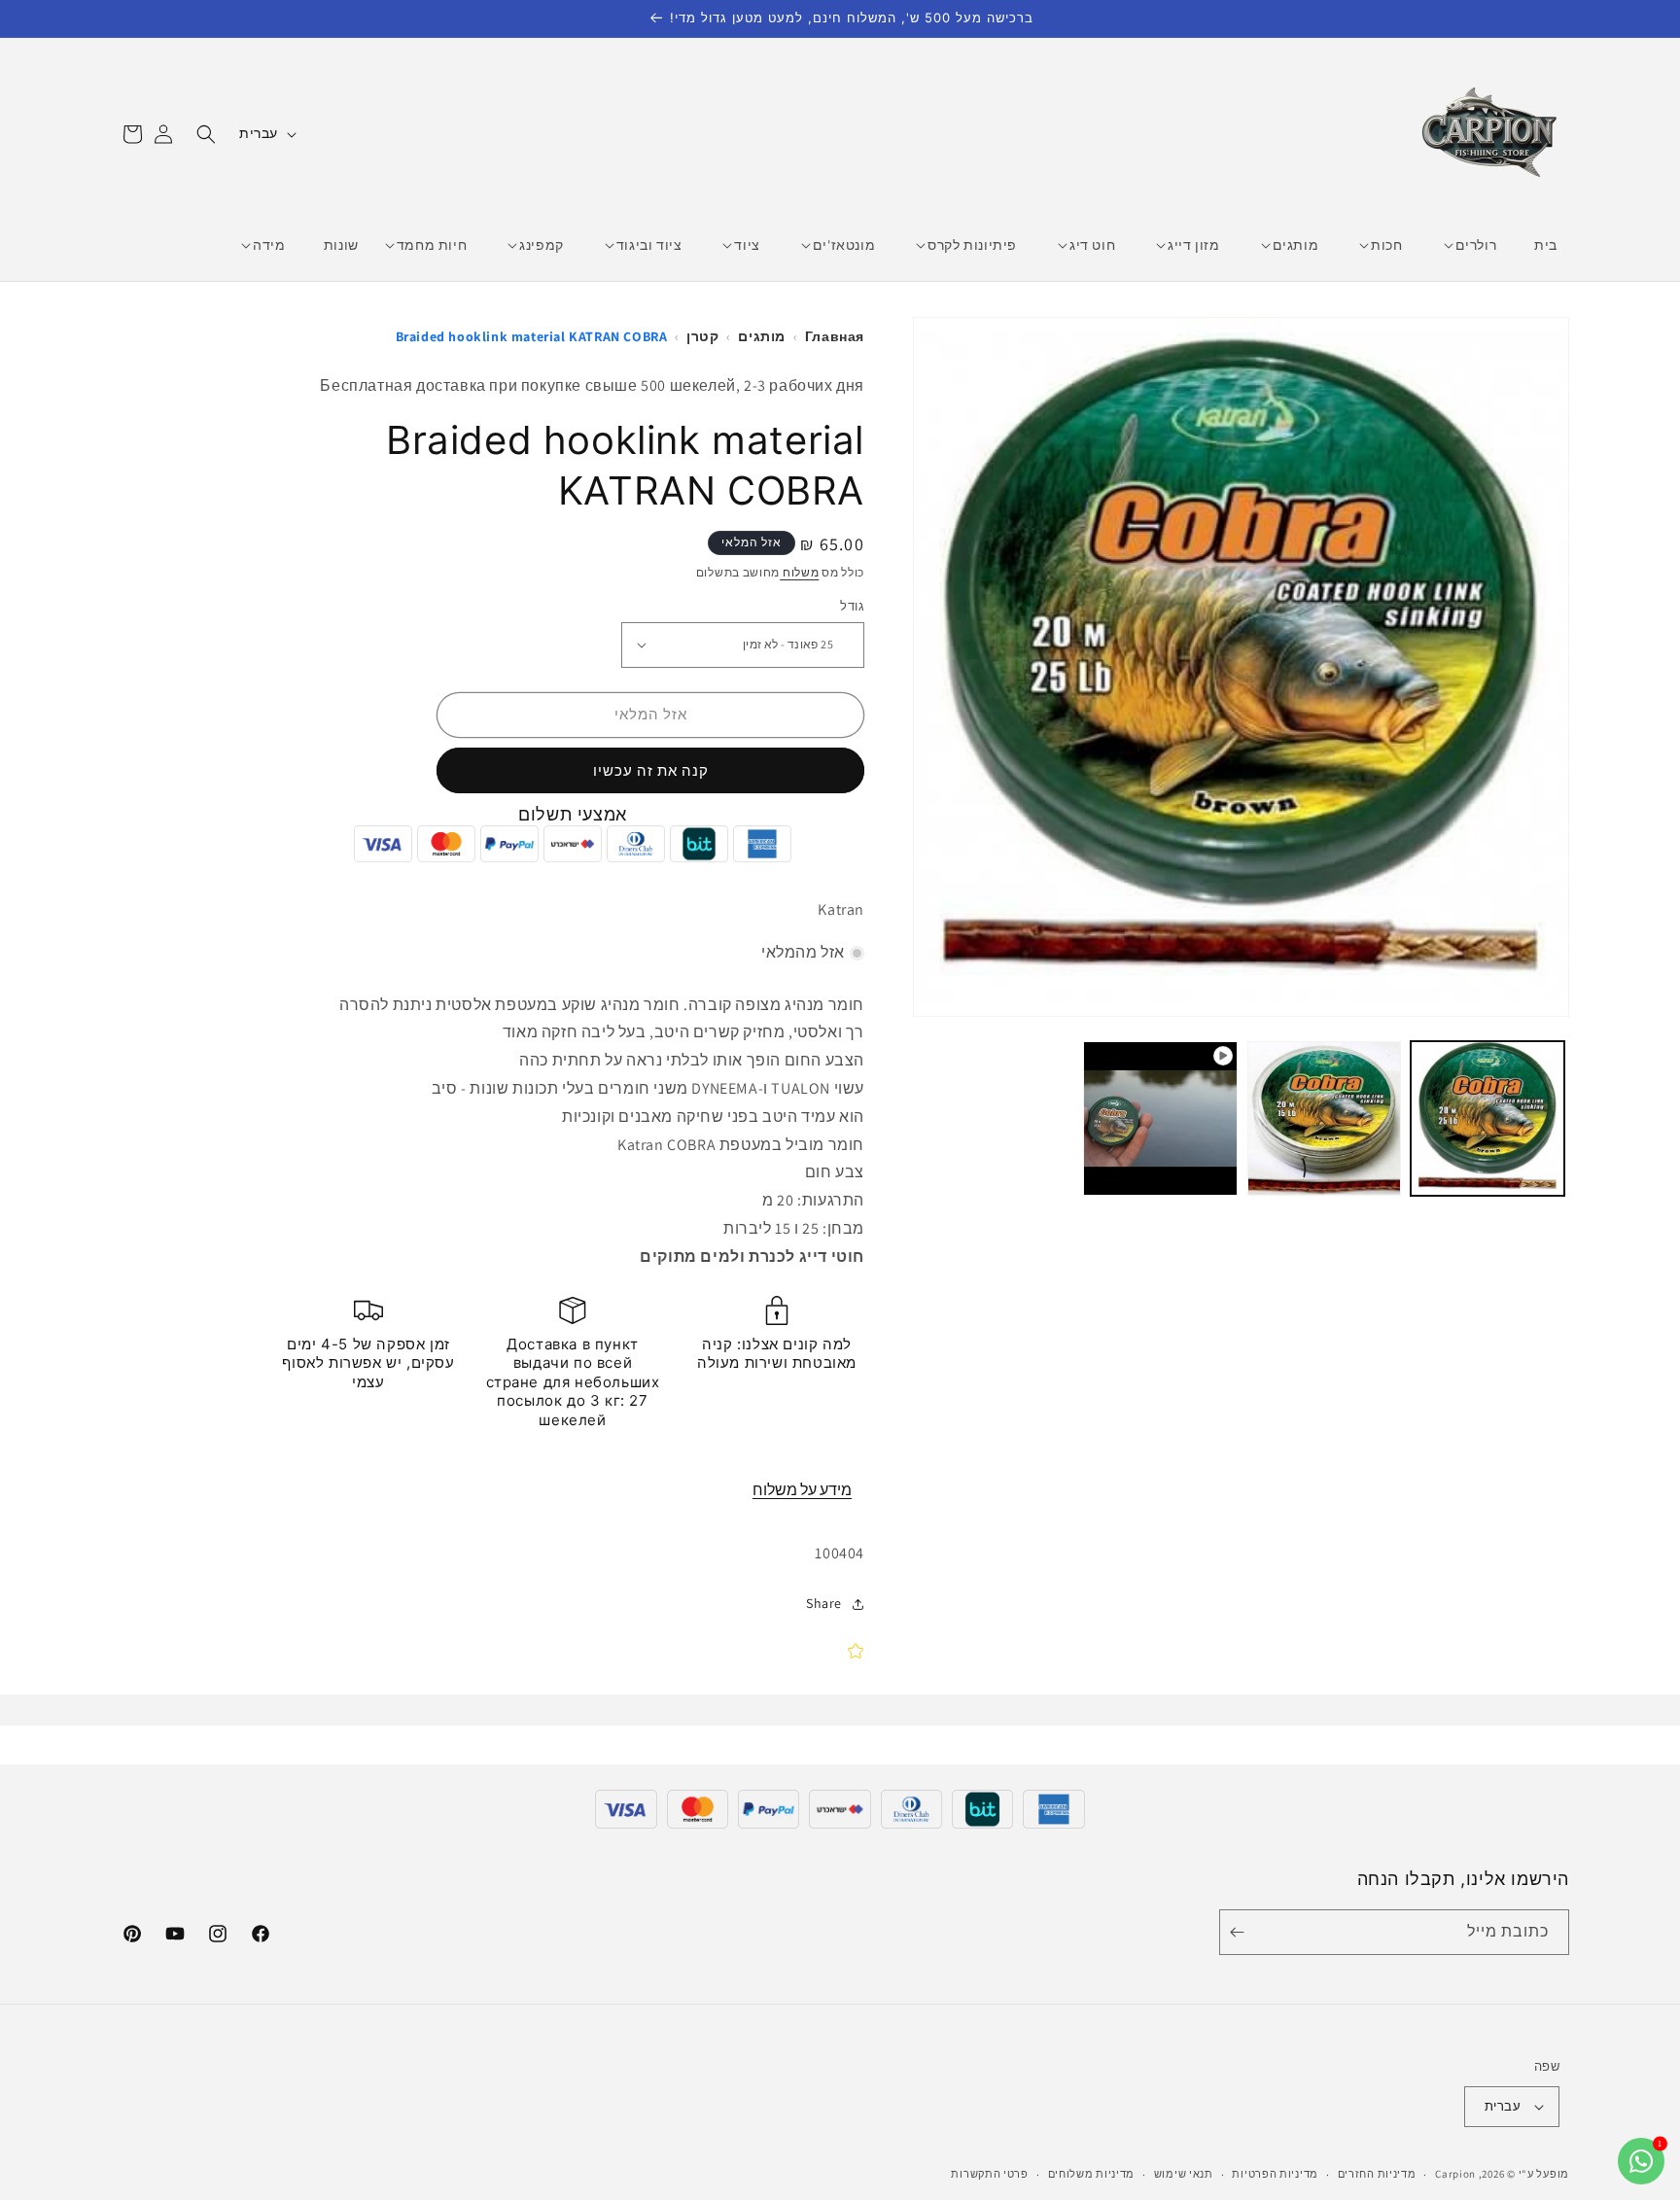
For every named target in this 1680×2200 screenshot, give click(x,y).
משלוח (799, 572)
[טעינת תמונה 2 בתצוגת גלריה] (1324, 1118)
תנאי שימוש (1184, 2174)
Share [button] (824, 1603)
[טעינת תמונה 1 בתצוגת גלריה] (1487, 1118)
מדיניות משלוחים (1092, 2174)
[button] (1476, 245)
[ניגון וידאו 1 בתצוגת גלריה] (1160, 1118)
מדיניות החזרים (1377, 2174)
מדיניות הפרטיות (1275, 2174)
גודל (852, 606)
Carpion (1455, 2174)
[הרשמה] (1241, 1932)
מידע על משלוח (802, 1490)
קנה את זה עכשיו (651, 770)
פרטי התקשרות (989, 2174)
